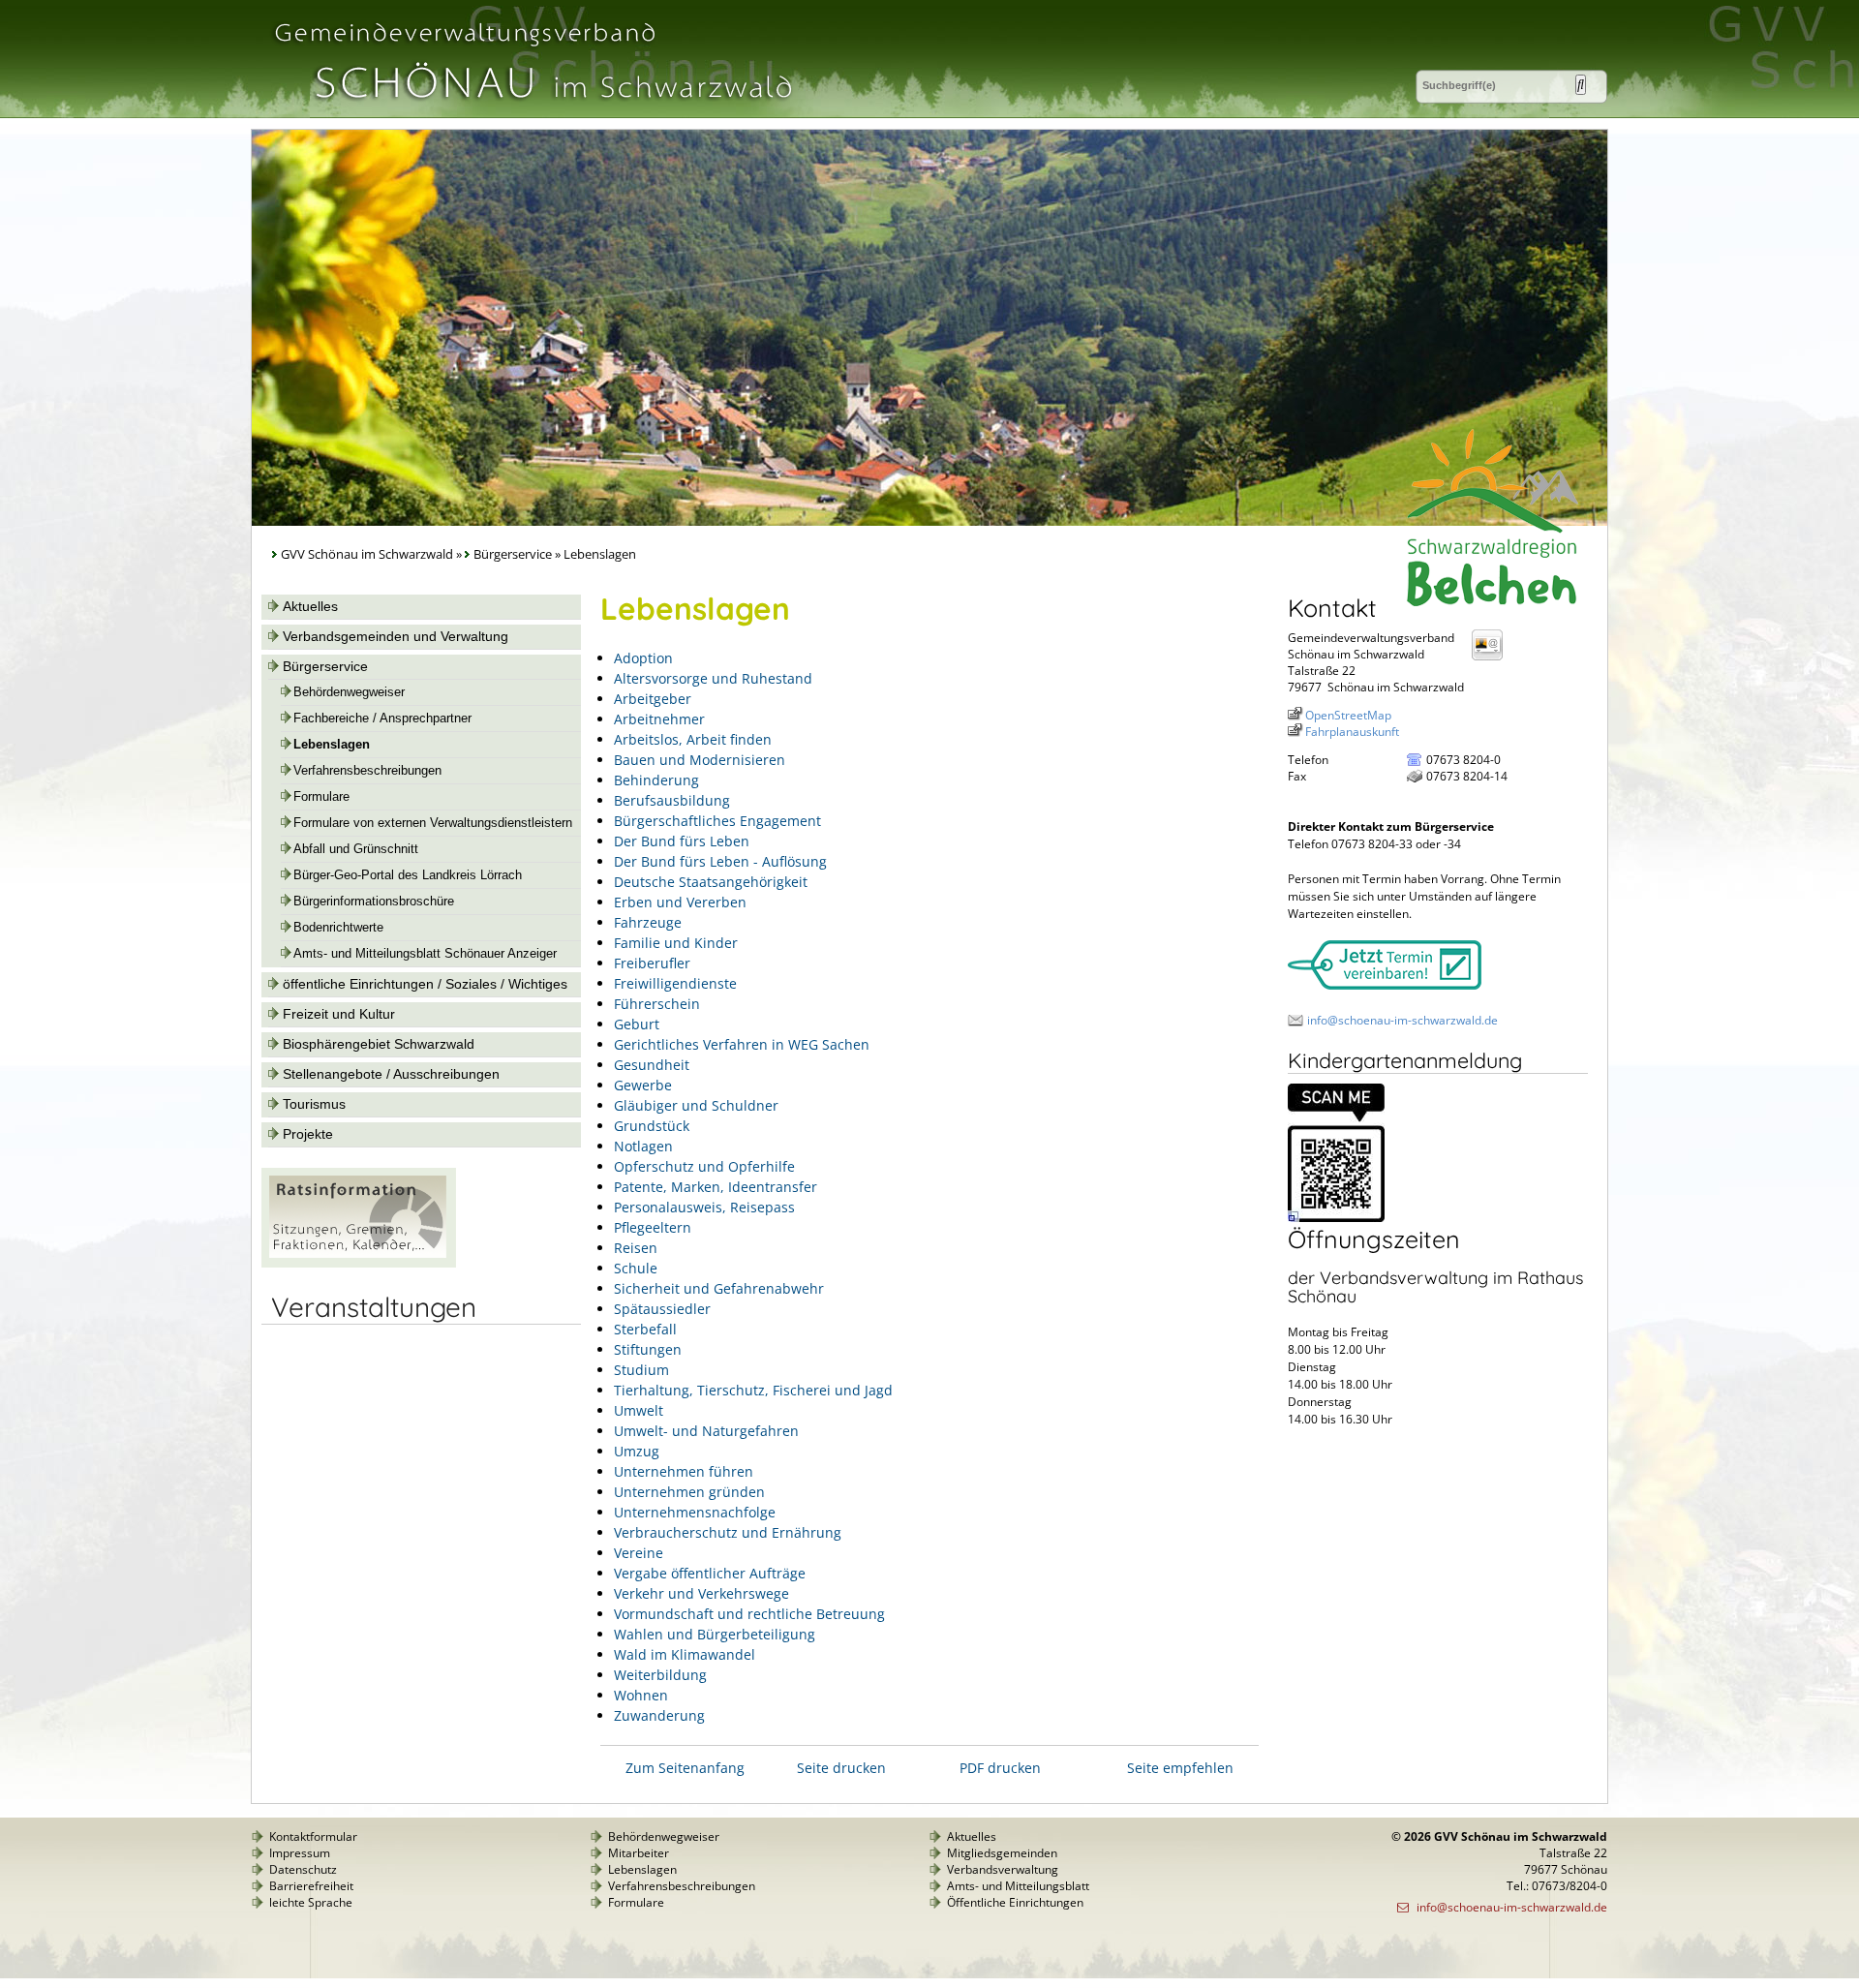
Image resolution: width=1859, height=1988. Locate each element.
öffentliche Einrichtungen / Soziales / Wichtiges (425, 984)
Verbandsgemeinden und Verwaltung (396, 636)
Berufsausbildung (672, 800)
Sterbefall (645, 1329)
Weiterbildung (660, 1675)
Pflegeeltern (653, 1227)
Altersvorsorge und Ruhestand (713, 678)
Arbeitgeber (653, 699)
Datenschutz (303, 1869)
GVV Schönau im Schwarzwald (367, 554)
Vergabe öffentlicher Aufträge (710, 1573)
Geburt (637, 1024)
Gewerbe (643, 1085)
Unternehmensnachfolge (695, 1512)
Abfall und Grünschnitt (356, 849)
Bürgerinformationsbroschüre (374, 902)
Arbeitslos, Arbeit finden (693, 739)
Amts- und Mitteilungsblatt (1018, 1886)
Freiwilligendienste (675, 983)
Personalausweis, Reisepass (704, 1207)
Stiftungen (648, 1349)
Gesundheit (652, 1065)
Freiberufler (652, 963)
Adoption (643, 658)
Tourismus (314, 1104)
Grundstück (652, 1126)
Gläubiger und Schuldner (696, 1105)
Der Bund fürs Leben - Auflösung (720, 861)
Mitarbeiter (639, 1853)
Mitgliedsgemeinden (1002, 1853)
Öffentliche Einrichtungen (1015, 1902)
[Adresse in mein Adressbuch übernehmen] (1493, 659)
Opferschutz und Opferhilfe (704, 1166)
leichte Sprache (311, 1902)
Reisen (636, 1248)
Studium (641, 1370)
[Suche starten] (1581, 85)
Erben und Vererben (680, 902)
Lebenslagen (332, 745)
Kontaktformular (313, 1836)
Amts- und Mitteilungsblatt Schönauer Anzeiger (425, 954)
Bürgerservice (513, 554)
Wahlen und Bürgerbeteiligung (715, 1634)
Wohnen (641, 1695)
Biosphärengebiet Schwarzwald (379, 1044)
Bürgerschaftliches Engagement (717, 821)
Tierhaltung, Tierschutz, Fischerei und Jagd (753, 1390)
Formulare (321, 797)
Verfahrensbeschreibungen (367, 771)
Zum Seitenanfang (685, 1768)
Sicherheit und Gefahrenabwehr (719, 1288)
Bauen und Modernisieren (700, 760)
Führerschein (657, 1004)
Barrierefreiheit (311, 1886)
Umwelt (639, 1410)
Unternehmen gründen (689, 1492)
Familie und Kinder (676, 943)
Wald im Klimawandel (685, 1654)
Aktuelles (310, 606)
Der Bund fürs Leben (682, 841)
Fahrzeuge (648, 922)
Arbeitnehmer (659, 719)
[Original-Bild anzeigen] (1336, 1218)
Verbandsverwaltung (1003, 1869)
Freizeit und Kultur (339, 1014)
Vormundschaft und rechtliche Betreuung (749, 1614)
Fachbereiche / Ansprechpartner (382, 719)
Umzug (637, 1451)
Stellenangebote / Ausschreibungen (391, 1074)
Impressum (300, 1853)
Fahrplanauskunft (1352, 732)
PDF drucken (1000, 1768)
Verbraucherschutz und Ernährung (728, 1532)
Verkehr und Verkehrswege (701, 1593)
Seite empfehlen (1180, 1768)
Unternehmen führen (684, 1471)
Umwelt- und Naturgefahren (706, 1431)
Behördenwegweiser (349, 692)
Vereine (639, 1553)
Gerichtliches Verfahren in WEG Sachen (742, 1044)
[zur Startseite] (532, 110)
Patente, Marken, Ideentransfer (716, 1187)
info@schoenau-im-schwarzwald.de (1402, 1020)
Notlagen (643, 1146)
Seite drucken (841, 1768)
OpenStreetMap (1348, 715)
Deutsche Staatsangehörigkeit (711, 882)
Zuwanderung (659, 1715)
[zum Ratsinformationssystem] (359, 1263)
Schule (636, 1268)
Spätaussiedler (662, 1309)
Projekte (308, 1134)
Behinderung (656, 780)
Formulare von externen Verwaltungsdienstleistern (433, 823)
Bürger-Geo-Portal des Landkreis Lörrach (408, 875)
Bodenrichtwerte (338, 928)
